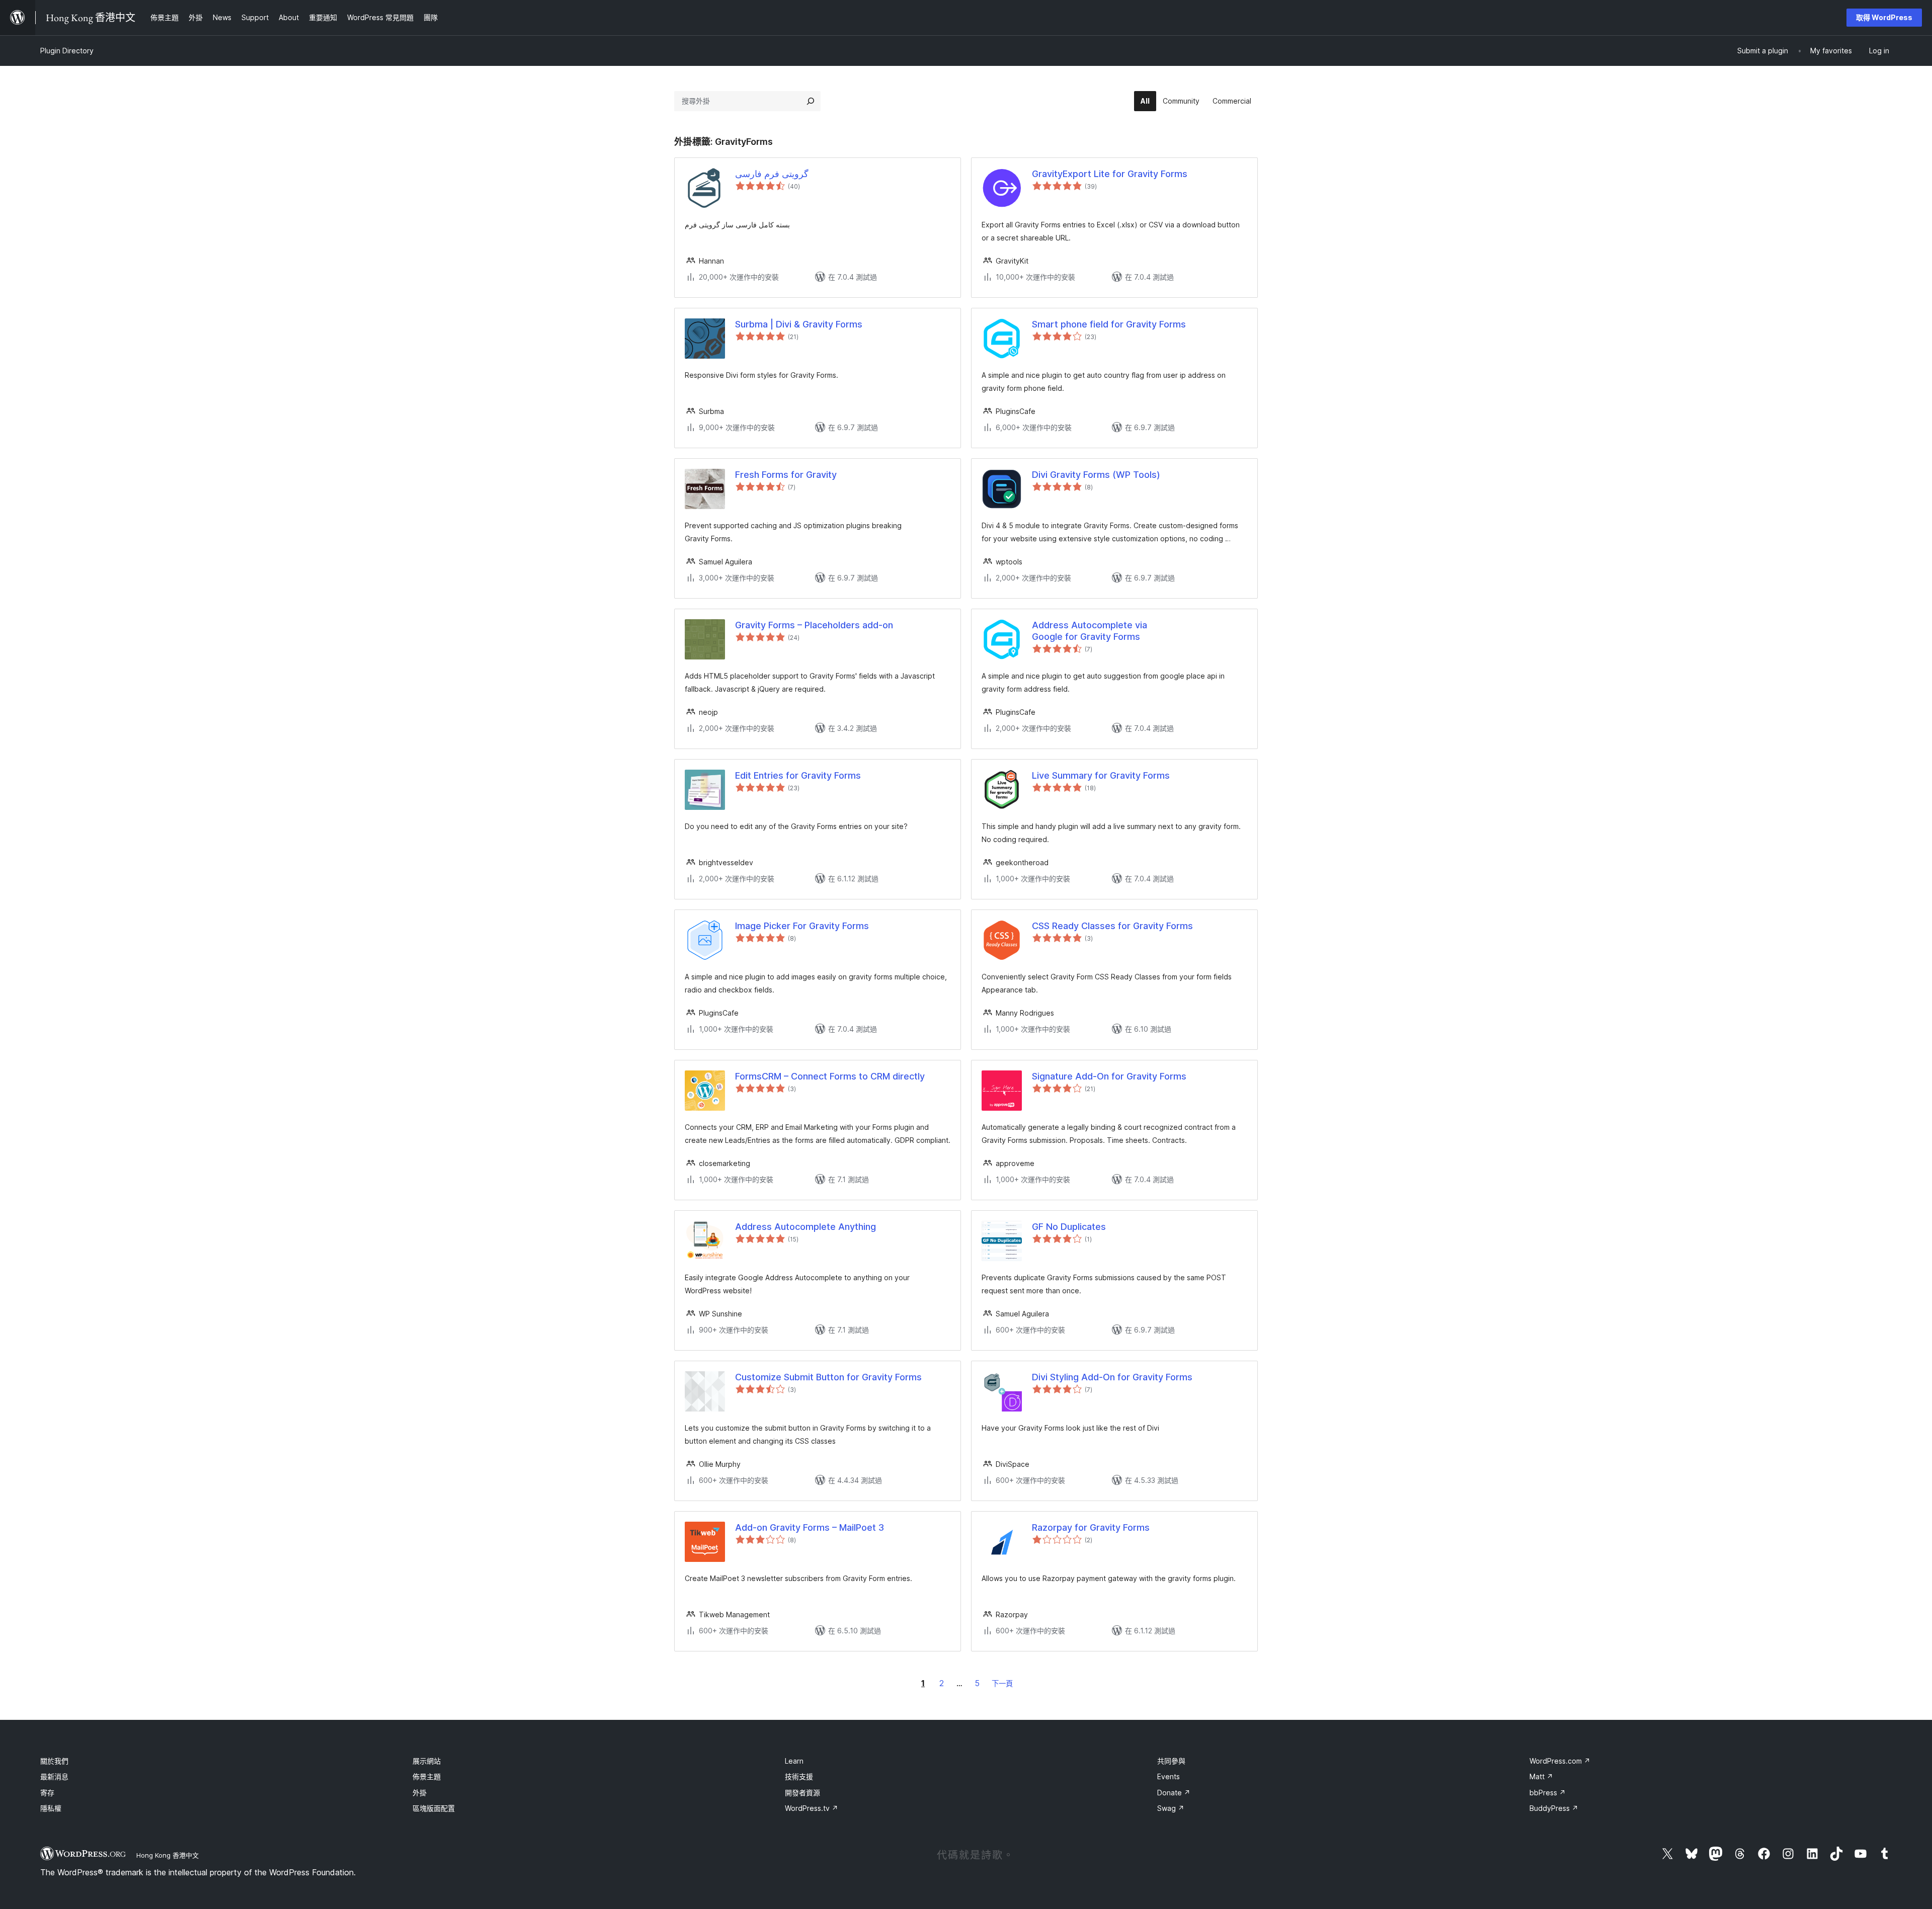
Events (1169, 1776)
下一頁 (1002, 1683)
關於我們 (54, 1761)
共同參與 (1171, 1761)
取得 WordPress (1884, 17)
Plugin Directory (67, 51)
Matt (1541, 1776)
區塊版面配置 (434, 1808)
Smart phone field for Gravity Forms (1109, 324)
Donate (1174, 1793)
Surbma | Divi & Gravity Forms (799, 324)
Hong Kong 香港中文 (168, 1855)
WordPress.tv (812, 1808)
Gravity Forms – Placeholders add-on (814, 625)
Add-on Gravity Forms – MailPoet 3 (810, 1527)
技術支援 (799, 1776)
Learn (794, 1761)
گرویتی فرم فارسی (772, 174)
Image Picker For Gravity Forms (802, 926)
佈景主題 (427, 1776)
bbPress (1548, 1793)
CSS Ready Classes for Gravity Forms (1112, 926)
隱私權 (51, 1808)
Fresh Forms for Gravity (786, 475)
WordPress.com (1560, 1761)
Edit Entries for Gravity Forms (798, 775)
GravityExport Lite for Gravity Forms (1110, 174)
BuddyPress (1554, 1808)
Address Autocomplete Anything (806, 1227)
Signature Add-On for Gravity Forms (1109, 1076)
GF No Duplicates (1069, 1227)
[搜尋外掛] (811, 101)
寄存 (47, 1793)
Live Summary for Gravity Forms (1101, 775)
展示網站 (427, 1761)
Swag (1171, 1808)
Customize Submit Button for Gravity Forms (828, 1377)
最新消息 (54, 1776)
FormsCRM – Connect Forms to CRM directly (830, 1076)
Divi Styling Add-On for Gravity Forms (1112, 1377)
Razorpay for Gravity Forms (1091, 1527)
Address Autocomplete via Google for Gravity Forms (1090, 631)
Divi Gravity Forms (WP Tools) (1096, 475)
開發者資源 (802, 1793)
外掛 (420, 1793)
